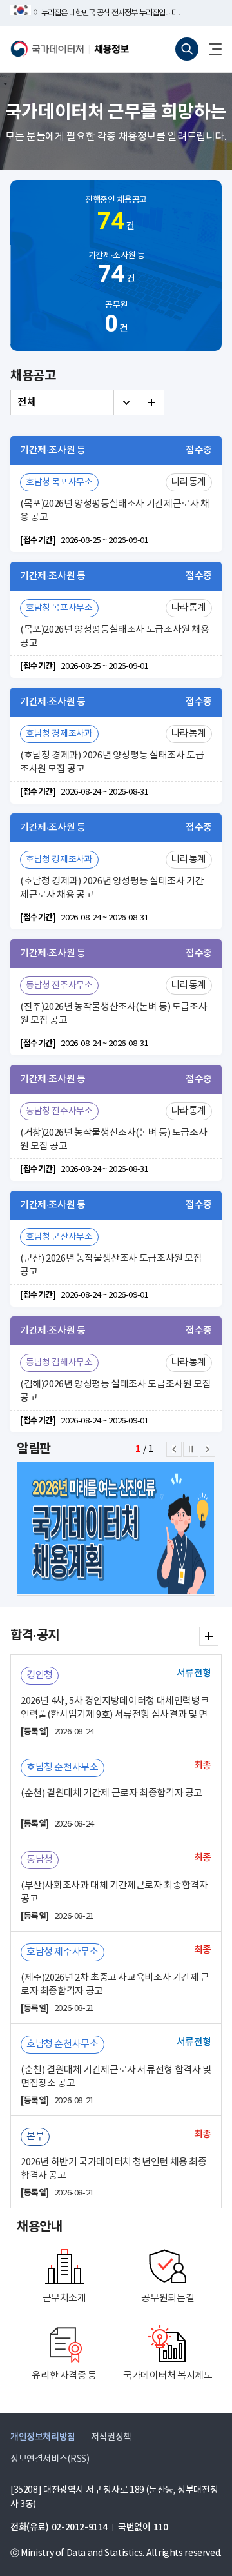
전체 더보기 (151, 402)
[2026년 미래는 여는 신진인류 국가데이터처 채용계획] (122, 1528)
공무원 (116, 319)
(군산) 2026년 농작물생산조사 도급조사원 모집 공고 (111, 1265)
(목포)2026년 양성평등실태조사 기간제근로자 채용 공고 (115, 511)
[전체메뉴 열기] (210, 49)
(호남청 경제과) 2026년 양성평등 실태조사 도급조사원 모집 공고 (112, 762)
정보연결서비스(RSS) (50, 2459)
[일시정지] (191, 1449)
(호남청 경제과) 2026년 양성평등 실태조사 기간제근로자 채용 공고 (112, 888)
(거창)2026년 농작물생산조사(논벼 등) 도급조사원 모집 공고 (113, 1140)
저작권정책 (111, 2437)
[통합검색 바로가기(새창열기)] (187, 49)
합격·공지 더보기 (209, 1636)
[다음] (208, 1449)
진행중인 (116, 215)
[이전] (174, 1449)
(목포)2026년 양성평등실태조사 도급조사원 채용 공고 (115, 637)
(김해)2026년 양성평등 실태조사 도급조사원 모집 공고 (115, 1391)
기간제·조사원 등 (117, 269)
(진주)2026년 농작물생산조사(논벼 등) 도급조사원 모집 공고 (113, 1014)
